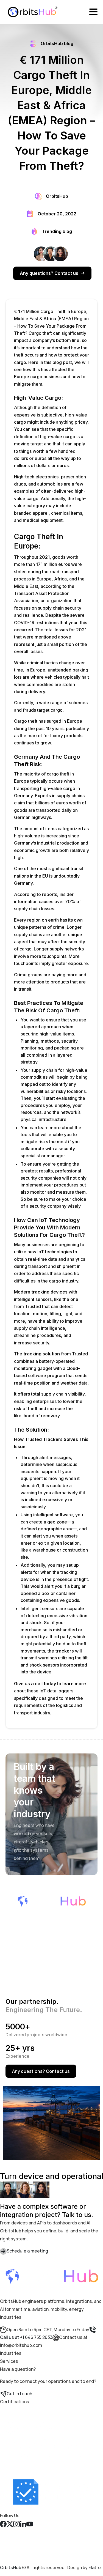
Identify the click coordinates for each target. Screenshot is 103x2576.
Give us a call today (35, 1684)
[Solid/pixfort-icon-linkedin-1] (23, 2523)
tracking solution (42, 1354)
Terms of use (14, 2547)
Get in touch (19, 2394)
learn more (74, 1684)
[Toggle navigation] (93, 12)
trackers (65, 1651)
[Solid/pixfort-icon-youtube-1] (30, 2523)
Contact (9, 2531)
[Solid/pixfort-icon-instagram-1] (16, 2523)
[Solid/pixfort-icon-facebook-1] (3, 2523)
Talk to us (59, 2189)
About (6, 2539)
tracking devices (49, 1292)
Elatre (95, 2567)
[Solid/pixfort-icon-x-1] (10, 2523)
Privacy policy (14, 2555)
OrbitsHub (11, 2567)
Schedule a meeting (27, 2251)
